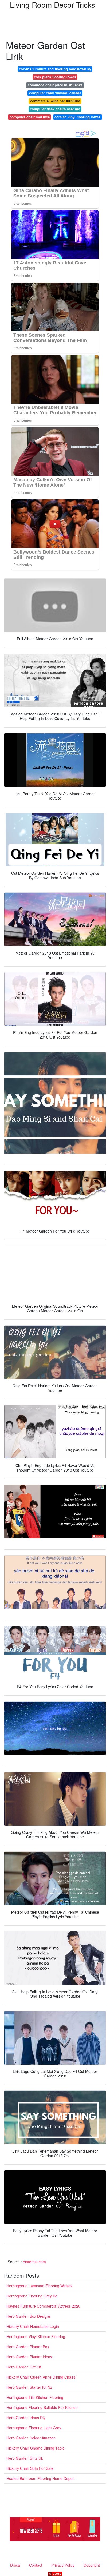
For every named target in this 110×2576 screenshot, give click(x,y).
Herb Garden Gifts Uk (25, 2458)
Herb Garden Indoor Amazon (31, 2438)
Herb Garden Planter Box (28, 2347)
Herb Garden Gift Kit (24, 2367)
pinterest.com (34, 2262)
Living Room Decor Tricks (52, 5)
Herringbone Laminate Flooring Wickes (39, 2286)
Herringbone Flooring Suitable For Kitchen (42, 2407)
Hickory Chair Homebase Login (33, 2326)
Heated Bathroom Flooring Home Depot (40, 2478)
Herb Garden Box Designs (29, 2316)
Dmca (15, 2565)
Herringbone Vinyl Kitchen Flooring (36, 2336)
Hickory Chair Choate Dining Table (36, 2448)
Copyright (92, 2565)
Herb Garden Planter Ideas (29, 2357)
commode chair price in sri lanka (55, 85)
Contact (36, 2565)
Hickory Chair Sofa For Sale (30, 2468)
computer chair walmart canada (55, 93)
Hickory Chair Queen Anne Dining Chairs (41, 2377)
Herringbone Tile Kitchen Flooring (35, 2397)
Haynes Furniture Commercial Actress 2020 (43, 2306)
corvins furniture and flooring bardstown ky (55, 69)
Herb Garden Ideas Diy (26, 2418)
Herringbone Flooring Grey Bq (32, 2296)
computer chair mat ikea (30, 117)
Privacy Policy (63, 2565)
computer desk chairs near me (55, 109)
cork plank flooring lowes (55, 77)
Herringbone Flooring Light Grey (34, 2428)
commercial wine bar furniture (55, 101)
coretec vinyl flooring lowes (77, 117)
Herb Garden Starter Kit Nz (29, 2387)
